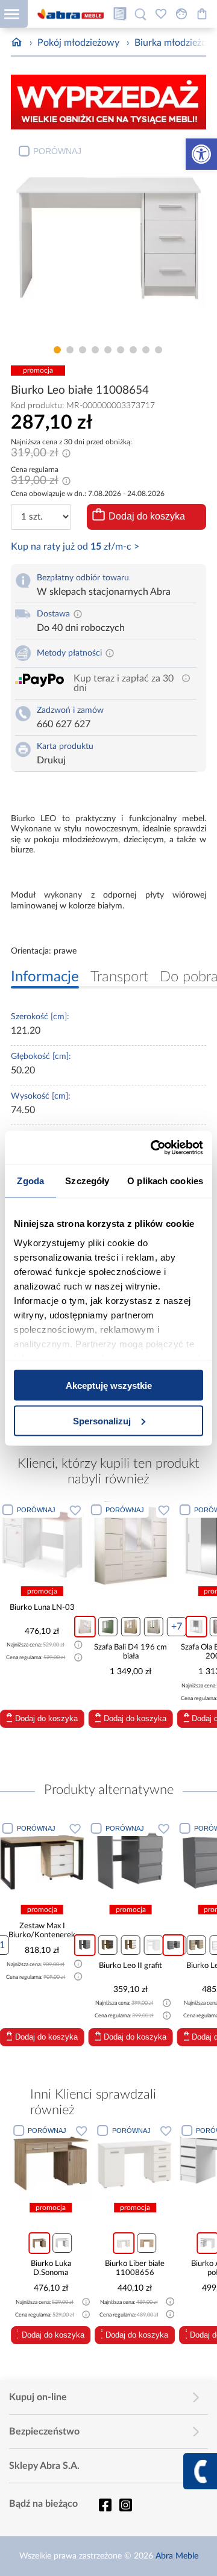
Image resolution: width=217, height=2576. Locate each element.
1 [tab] (57, 350)
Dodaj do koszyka (147, 516)
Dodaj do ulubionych (61, 1510)
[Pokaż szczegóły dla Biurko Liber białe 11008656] (135, 2162)
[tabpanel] (108, 239)
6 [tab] (121, 350)
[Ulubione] (161, 14)
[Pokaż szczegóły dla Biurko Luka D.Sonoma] (51, 2162)
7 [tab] (133, 350)
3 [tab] (83, 350)
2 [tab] (70, 350)
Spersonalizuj (102, 1420)
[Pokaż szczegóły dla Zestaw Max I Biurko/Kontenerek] (42, 1861)
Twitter (125, 2505)
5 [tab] (108, 350)
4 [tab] (95, 350)
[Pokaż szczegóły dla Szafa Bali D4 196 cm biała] (116, 1543)
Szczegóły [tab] (87, 1181)
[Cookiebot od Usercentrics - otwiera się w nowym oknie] (153, 1147)
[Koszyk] (202, 14)
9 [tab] (159, 350)
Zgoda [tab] (30, 1181)
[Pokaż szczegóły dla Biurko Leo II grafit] (131, 1861)
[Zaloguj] (181, 14)
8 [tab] (146, 350)
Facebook (105, 2505)
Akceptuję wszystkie (109, 1386)
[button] (201, 154)
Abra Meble (177, 2556)
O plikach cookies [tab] (165, 1181)
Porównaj (57, 151)
